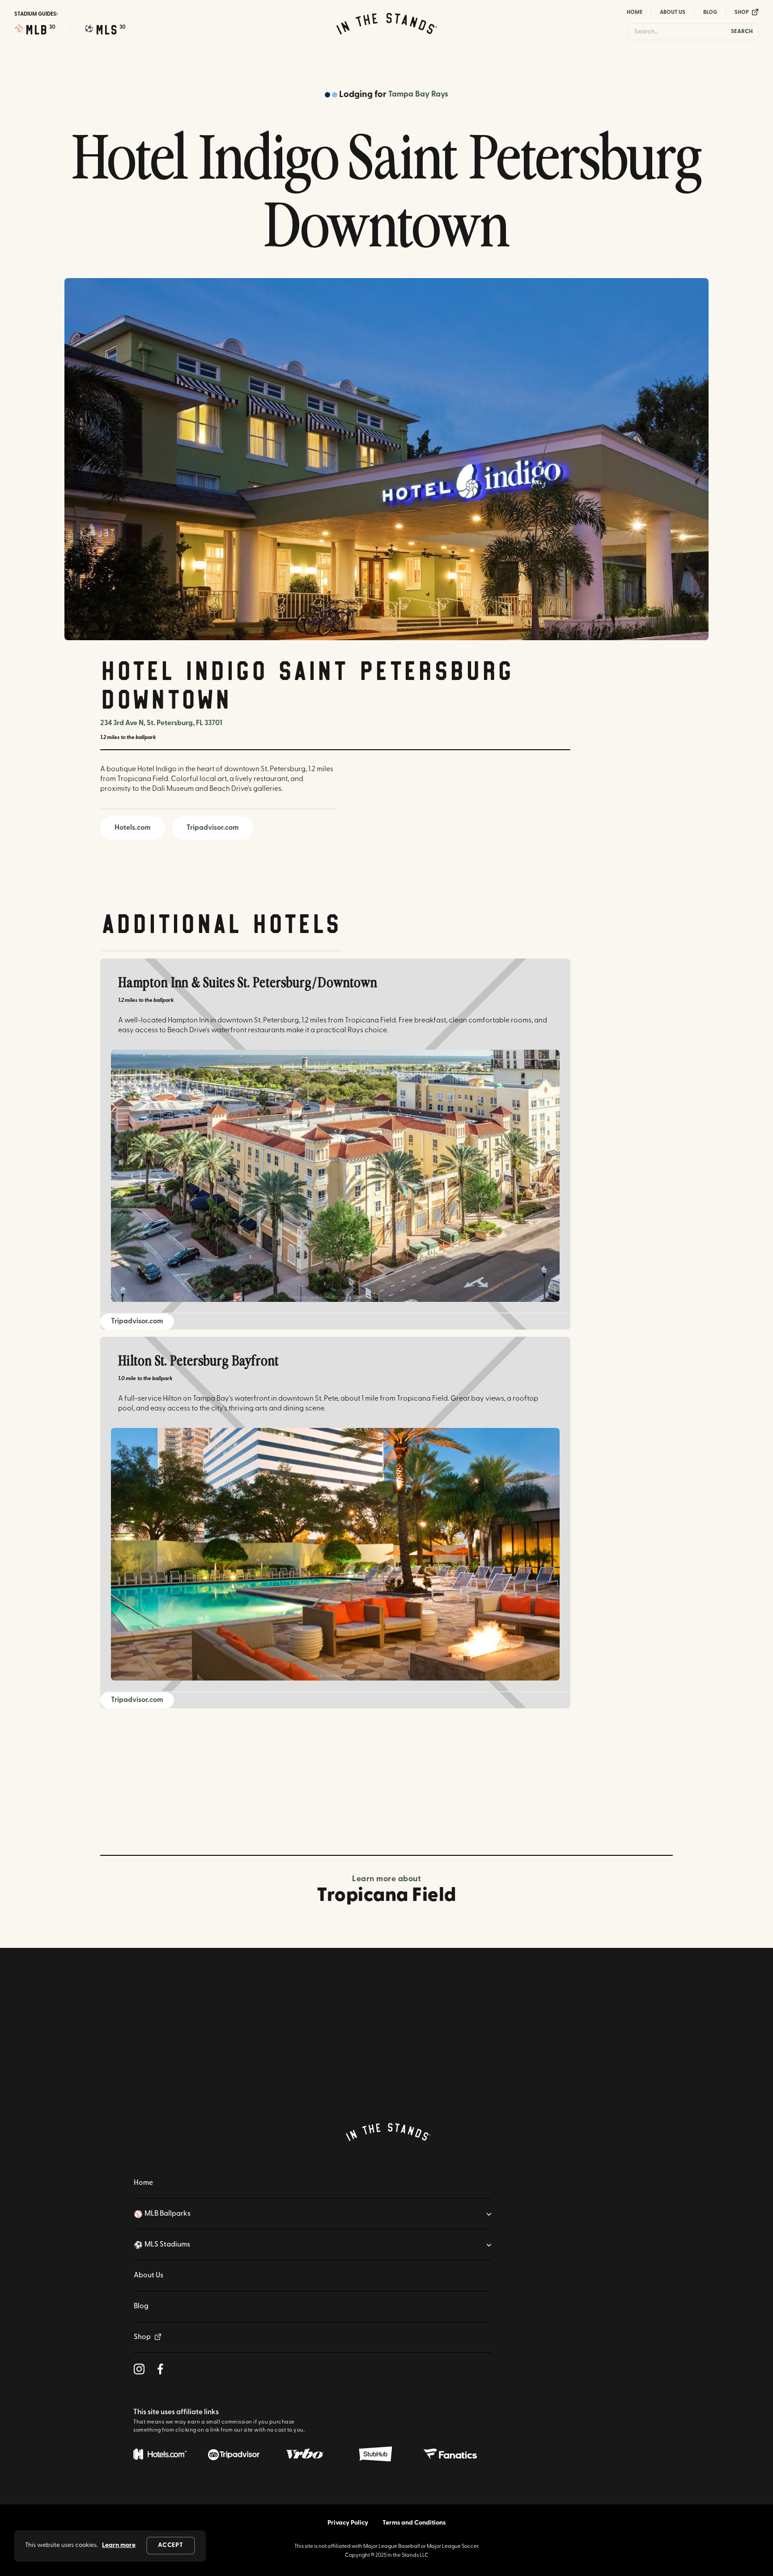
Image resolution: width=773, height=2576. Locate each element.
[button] (35, 29)
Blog (710, 13)
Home (635, 13)
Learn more (119, 2545)
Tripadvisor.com (213, 828)
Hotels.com (133, 828)
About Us (673, 13)
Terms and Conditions (414, 2523)
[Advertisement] (386, 1792)
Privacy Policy (348, 2523)
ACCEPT (171, 2545)
